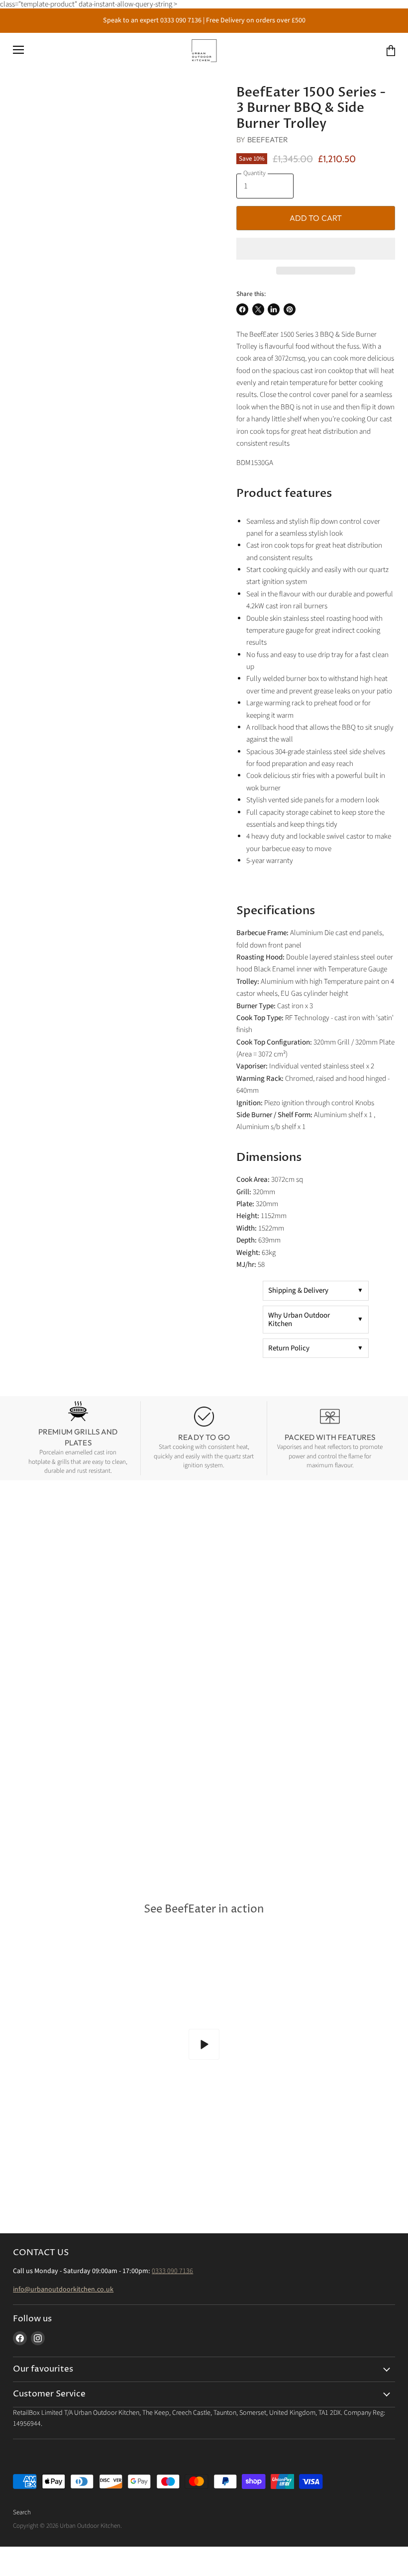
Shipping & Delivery (298, 1290)
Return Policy (289, 1348)
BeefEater (268, 140)
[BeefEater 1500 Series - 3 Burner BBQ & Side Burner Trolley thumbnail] (28, 109)
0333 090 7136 (172, 2271)
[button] (316, 249)
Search (22, 2512)
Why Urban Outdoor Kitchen (299, 1320)
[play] (204, 2044)
